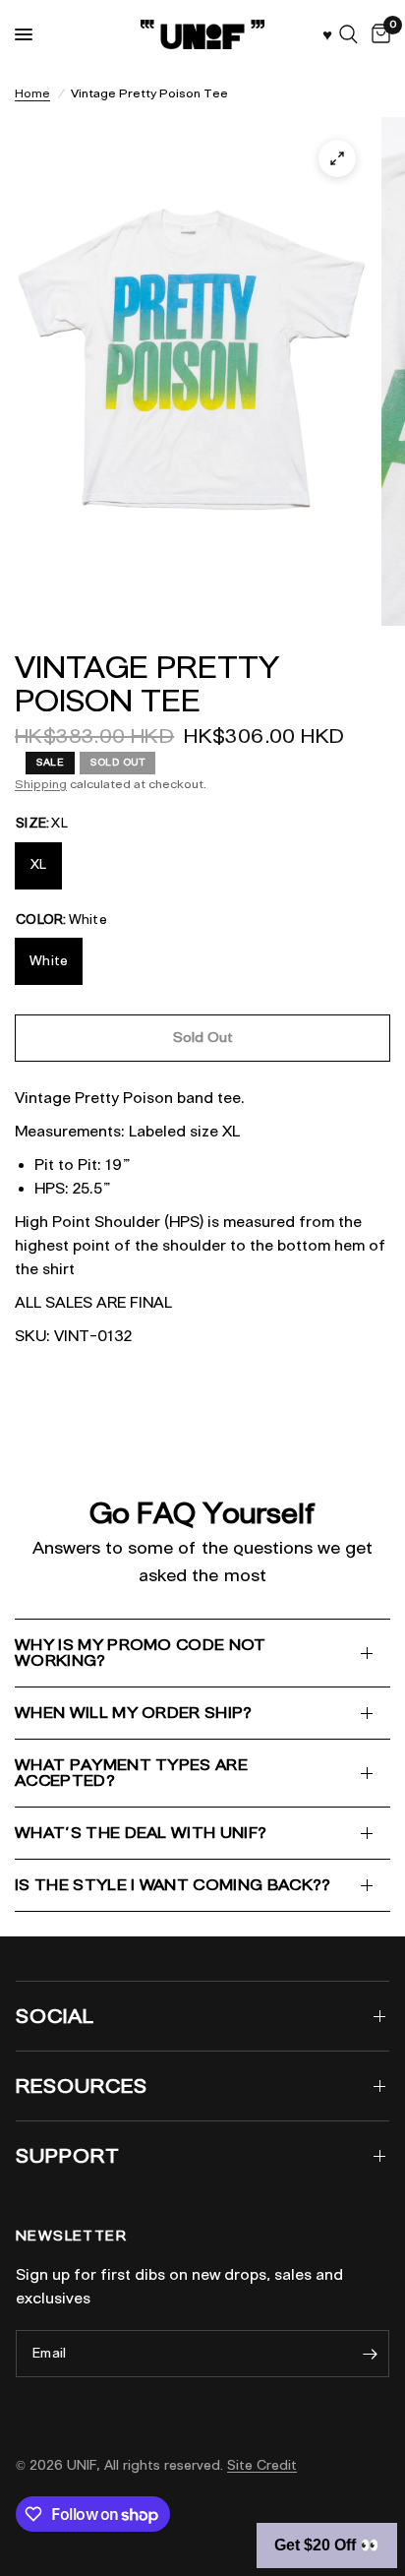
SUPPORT (68, 2156)
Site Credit (262, 2465)
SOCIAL (55, 2016)
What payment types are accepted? (131, 1773)
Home (32, 93)
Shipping (41, 784)
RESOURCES (82, 2086)
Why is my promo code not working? (141, 1653)
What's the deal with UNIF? (141, 1833)
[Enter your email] (370, 2354)
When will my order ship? (134, 1713)
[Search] (348, 34)
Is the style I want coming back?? (173, 1885)
